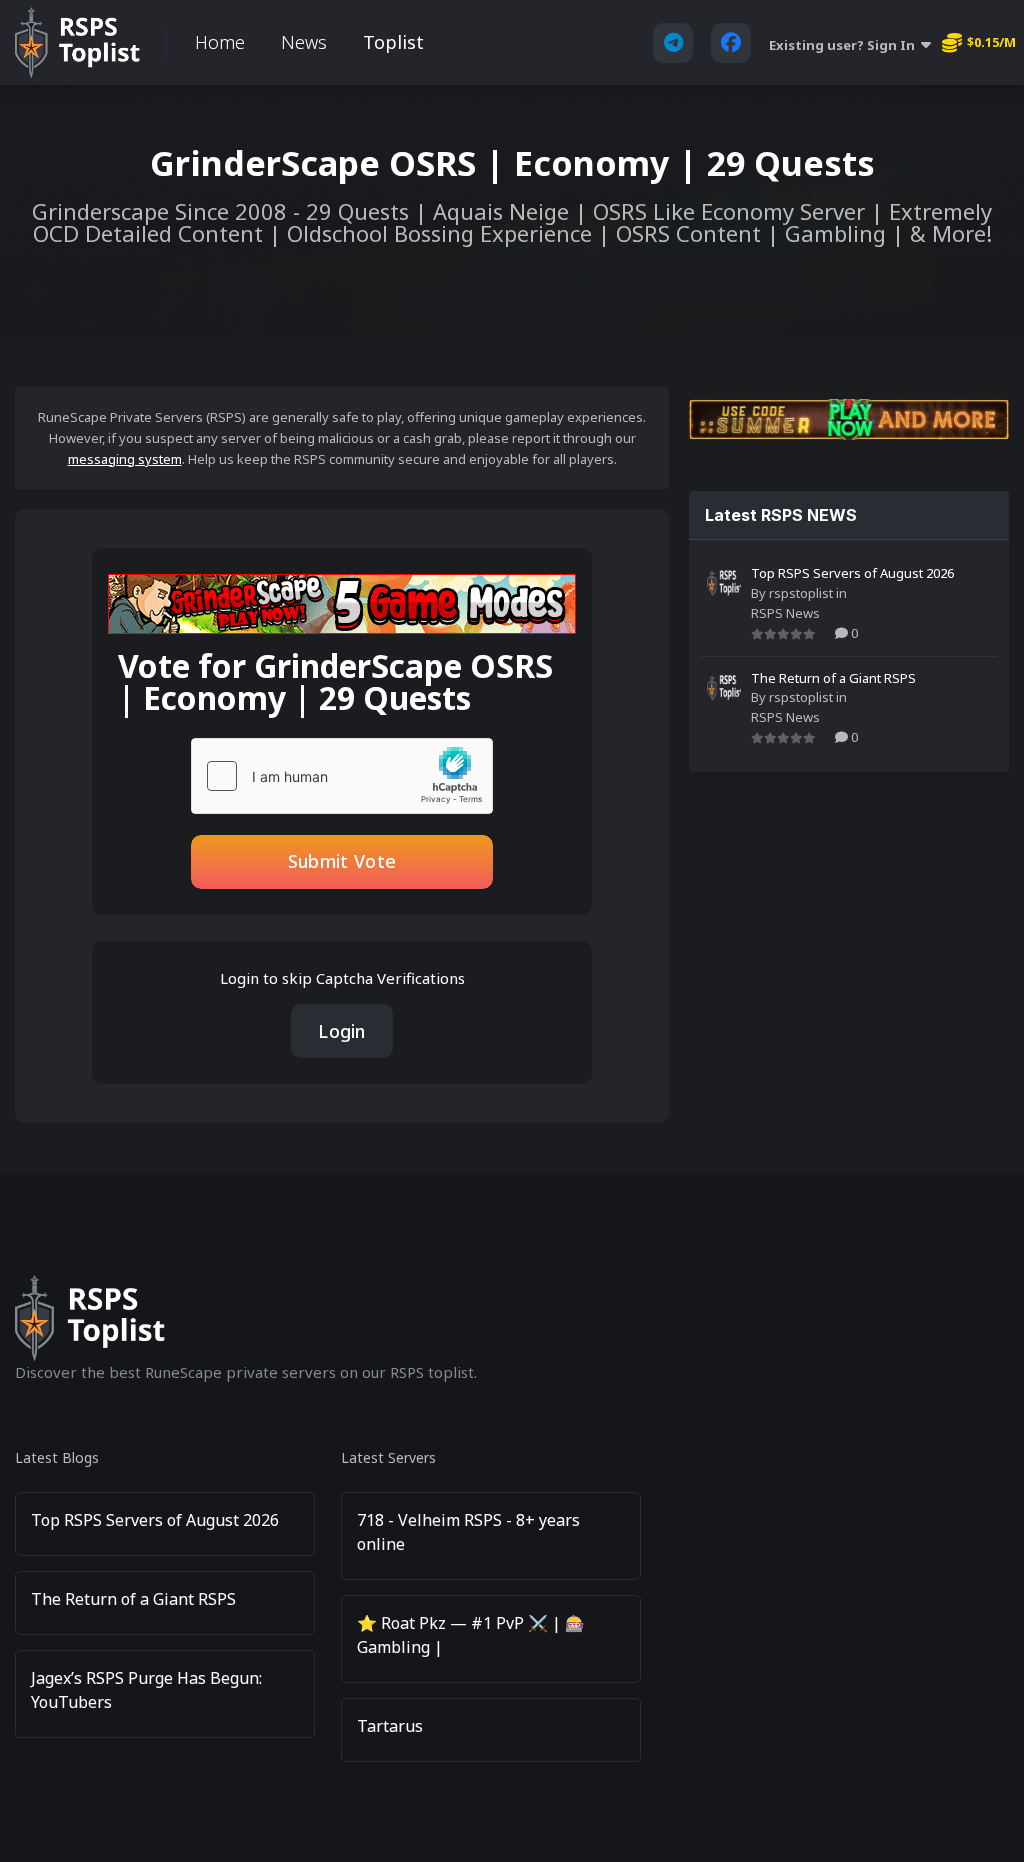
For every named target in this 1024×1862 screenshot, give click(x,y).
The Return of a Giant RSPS (833, 678)
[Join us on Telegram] (673, 43)
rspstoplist (801, 593)
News (304, 42)
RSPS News (785, 613)
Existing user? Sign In (845, 45)
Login (342, 1031)
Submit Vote (342, 861)
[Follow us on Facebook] (731, 43)
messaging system (125, 459)
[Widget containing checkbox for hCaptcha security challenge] (342, 776)
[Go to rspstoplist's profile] (724, 583)
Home (220, 42)
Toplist (393, 42)
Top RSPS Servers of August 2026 (852, 573)
